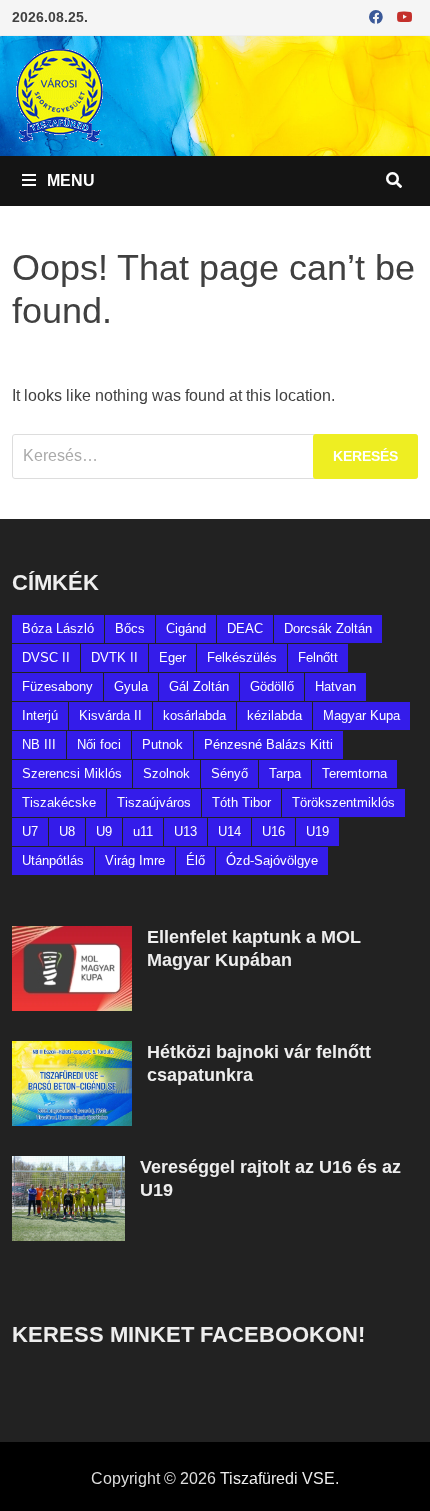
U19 (317, 831)
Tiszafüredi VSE (277, 1478)
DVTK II (114, 657)
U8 (67, 831)
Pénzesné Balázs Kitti (268, 744)
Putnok (162, 744)
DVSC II (46, 657)
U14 (229, 831)
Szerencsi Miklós (72, 773)
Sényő (229, 773)
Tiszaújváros (154, 802)
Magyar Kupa (361, 715)
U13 (185, 831)
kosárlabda (194, 715)
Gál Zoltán (199, 686)
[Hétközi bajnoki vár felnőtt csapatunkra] (72, 1052)
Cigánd (186, 628)
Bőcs (130, 628)
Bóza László (58, 628)
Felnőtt (318, 657)
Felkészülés (242, 657)
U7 (30, 831)
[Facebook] (378, 16)
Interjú (40, 715)
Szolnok (166, 773)
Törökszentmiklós (343, 802)
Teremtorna (354, 773)
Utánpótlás (53, 860)
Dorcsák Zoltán (328, 628)
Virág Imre (135, 860)
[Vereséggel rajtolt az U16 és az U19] (68, 1167)
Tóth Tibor (241, 802)
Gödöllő (272, 686)
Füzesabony (57, 686)
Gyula (131, 686)
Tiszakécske (59, 802)
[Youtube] (405, 16)
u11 (143, 831)
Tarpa (285, 773)
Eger (172, 657)
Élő (195, 860)
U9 (104, 831)
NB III (39, 744)
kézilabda (274, 715)
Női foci (99, 744)
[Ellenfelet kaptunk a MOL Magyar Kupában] (72, 937)
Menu (69, 180)
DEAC (245, 628)
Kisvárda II (110, 715)
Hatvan (335, 686)
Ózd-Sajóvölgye (272, 860)
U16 (273, 831)
